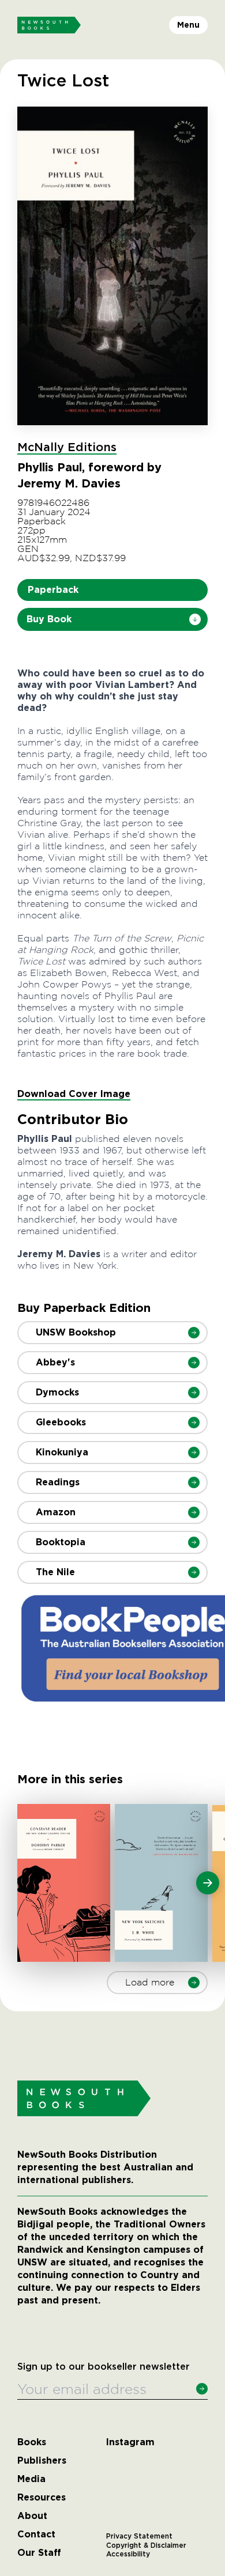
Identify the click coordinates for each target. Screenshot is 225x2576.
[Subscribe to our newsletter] (202, 2389)
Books (32, 2442)
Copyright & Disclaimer (146, 2545)
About (32, 2516)
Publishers (42, 2461)
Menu (188, 25)
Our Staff (39, 2553)
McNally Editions (67, 448)
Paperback (53, 590)
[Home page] (49, 25)
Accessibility (128, 2554)
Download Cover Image (74, 1094)
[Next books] (208, 1883)
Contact (36, 2535)
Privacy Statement (139, 2536)
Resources (42, 2498)
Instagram (130, 2442)
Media (31, 2479)
